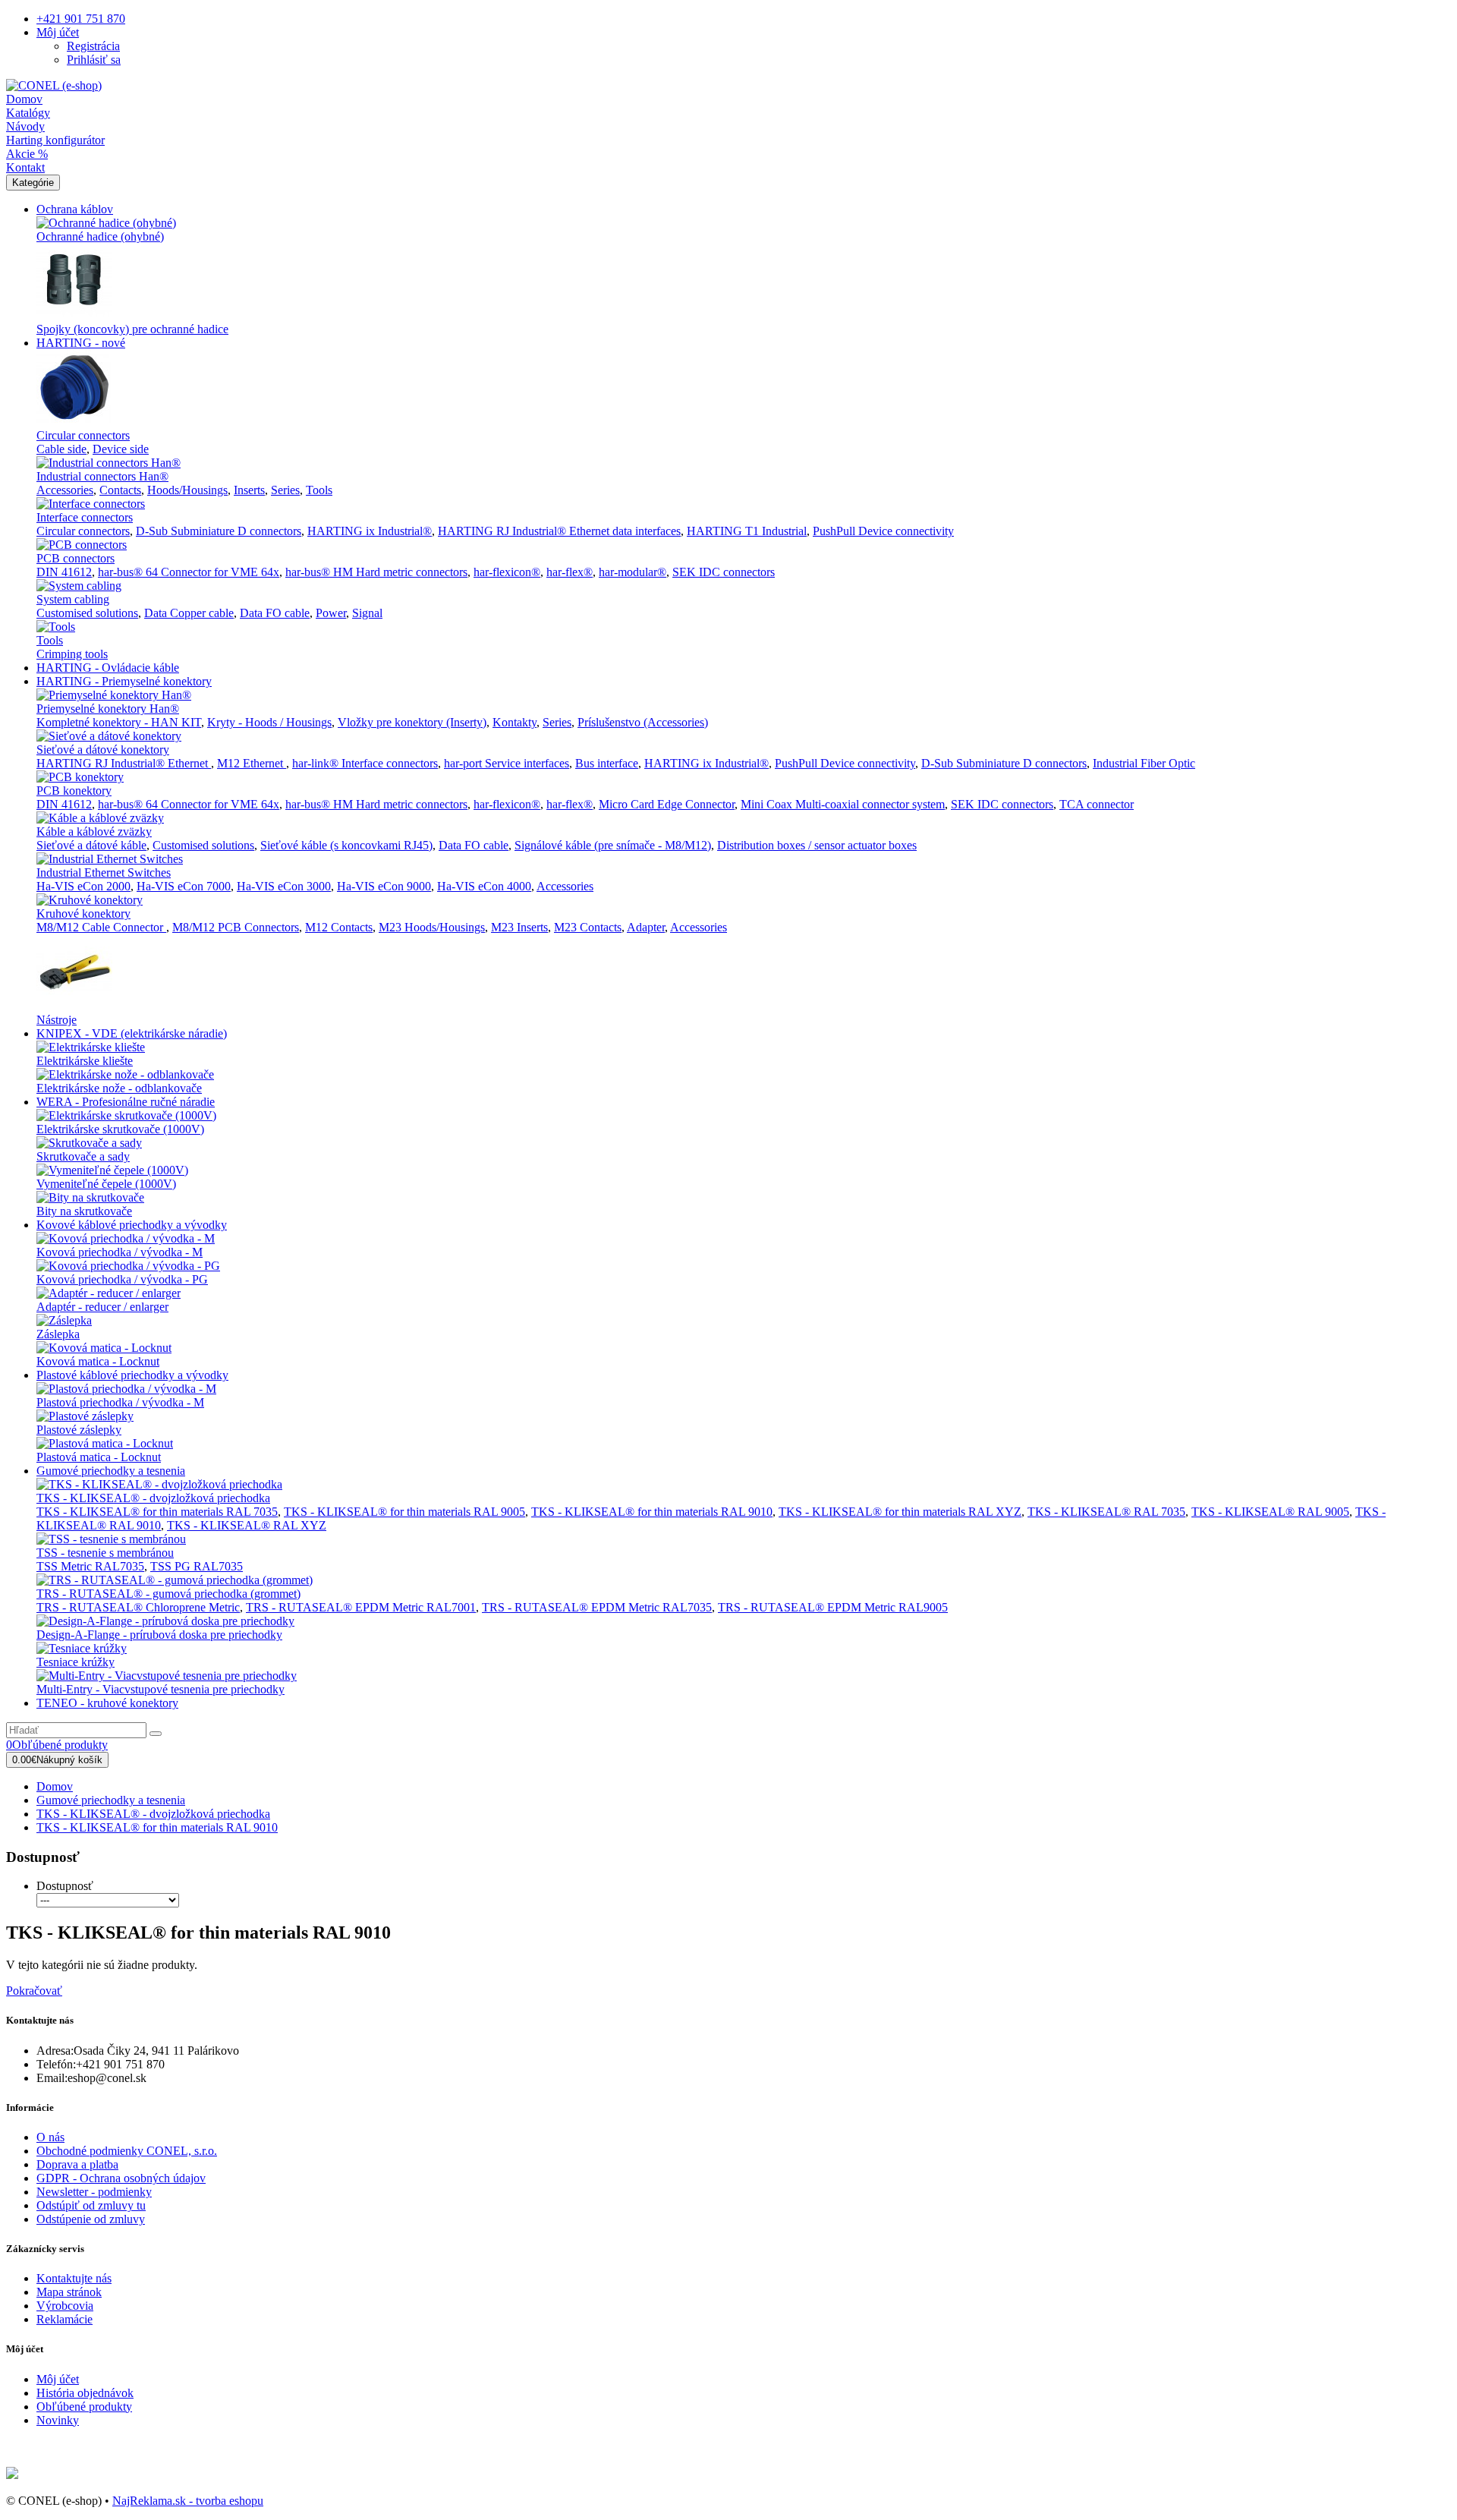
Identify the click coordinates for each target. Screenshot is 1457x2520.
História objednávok (85, 2393)
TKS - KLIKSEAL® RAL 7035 (1106, 1512)
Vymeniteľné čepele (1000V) (106, 1184)
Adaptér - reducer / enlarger (102, 1307)
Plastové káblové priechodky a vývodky (132, 1375)
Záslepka (58, 1334)
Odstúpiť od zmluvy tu (91, 2205)
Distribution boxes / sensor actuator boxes (817, 845)
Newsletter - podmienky (94, 2192)
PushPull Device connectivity (883, 531)
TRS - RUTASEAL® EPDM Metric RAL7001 (361, 1607)
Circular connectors (83, 435)
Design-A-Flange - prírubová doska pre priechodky (159, 1635)
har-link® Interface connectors (365, 763)
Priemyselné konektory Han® (108, 709)
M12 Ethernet (252, 763)
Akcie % (27, 154)
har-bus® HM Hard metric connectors (376, 572)
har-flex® (570, 572)
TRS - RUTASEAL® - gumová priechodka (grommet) (168, 1594)
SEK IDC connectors (724, 572)
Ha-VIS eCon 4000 (484, 886)
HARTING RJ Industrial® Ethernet (124, 763)
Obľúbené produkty (84, 2407)
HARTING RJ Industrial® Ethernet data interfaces (559, 531)
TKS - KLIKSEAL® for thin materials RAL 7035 (157, 1512)
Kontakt (25, 167)
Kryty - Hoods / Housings (269, 722)
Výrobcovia (65, 2306)
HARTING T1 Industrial (747, 531)
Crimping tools (72, 654)
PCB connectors (76, 558)
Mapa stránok (69, 2292)
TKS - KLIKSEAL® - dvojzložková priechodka (153, 1498)
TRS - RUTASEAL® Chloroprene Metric (138, 1607)
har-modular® (633, 572)
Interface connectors (85, 517)
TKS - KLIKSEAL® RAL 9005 (1270, 1512)
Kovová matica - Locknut (98, 1361)
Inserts (249, 490)
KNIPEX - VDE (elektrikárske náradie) (132, 1033)
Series (285, 490)
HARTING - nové (81, 343)
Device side (121, 449)
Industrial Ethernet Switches (104, 873)
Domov (24, 99)
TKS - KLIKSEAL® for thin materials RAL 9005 (404, 1512)
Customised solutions (87, 613)
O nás (50, 2137)
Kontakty (515, 722)
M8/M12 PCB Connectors (236, 927)
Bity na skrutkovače (84, 1211)
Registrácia (93, 46)
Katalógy (28, 113)
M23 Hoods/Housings (432, 927)
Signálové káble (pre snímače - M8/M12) (613, 845)
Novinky (58, 2420)
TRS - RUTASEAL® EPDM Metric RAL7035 (597, 1607)
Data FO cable (275, 613)
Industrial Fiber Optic (1144, 763)
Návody (25, 126)
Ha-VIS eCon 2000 (83, 886)
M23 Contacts (588, 927)
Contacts (120, 490)
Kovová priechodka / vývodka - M (120, 1252)
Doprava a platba (77, 2164)
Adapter (646, 927)
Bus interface (607, 763)
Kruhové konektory (83, 913)
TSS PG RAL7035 (197, 1566)
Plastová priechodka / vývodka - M (120, 1402)
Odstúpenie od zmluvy (91, 2219)
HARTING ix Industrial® (370, 531)
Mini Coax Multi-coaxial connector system (843, 804)
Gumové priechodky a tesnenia (111, 1471)
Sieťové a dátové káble (91, 845)
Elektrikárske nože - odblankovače (119, 1088)
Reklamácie (65, 2319)
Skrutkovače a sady (83, 1156)
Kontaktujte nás (74, 2278)
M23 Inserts (519, 927)
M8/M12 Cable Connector (101, 927)
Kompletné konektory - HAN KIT (119, 722)
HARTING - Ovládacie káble (108, 668)
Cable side (61, 449)
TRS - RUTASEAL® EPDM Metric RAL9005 (833, 1607)
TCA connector (1097, 804)
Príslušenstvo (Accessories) (643, 722)
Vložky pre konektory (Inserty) (412, 722)
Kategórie (33, 183)
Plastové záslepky (79, 1430)
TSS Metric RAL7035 (90, 1566)
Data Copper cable (189, 613)
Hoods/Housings (187, 490)
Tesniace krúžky (76, 1662)
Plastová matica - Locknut (99, 1457)
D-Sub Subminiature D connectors (219, 531)
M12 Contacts (339, 927)
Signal (367, 613)
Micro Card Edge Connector (667, 804)
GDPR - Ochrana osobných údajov (121, 2178)
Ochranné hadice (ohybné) (100, 236)
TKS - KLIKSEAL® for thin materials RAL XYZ (900, 1512)
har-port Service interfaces (507, 763)
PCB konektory (74, 791)
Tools (319, 490)
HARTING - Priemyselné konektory (124, 681)
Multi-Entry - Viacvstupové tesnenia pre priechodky (160, 1689)
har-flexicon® (507, 572)
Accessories (65, 490)
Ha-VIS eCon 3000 (284, 886)
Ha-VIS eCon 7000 (184, 886)
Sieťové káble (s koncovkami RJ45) (346, 845)
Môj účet (58, 2379)
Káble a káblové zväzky (94, 832)
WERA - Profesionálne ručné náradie (126, 1102)
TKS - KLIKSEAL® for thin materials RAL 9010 (652, 1512)
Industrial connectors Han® (102, 476)
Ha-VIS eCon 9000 (384, 886)
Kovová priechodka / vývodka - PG (122, 1279)
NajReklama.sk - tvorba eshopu (188, 2501)
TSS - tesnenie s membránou (105, 1553)
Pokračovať (34, 1991)
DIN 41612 (64, 572)
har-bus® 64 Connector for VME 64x (189, 572)
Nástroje (57, 1020)
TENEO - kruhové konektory (107, 1703)
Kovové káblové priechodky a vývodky (132, 1225)
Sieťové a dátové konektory (103, 750)
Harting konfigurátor (55, 140)
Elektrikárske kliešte (85, 1061)
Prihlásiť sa (94, 60)
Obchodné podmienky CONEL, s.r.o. (127, 2151)
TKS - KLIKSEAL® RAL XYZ (247, 1525)
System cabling (73, 599)
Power (331, 613)
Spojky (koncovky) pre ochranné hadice (132, 329)
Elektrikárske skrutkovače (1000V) (120, 1129)
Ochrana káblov (75, 209)
